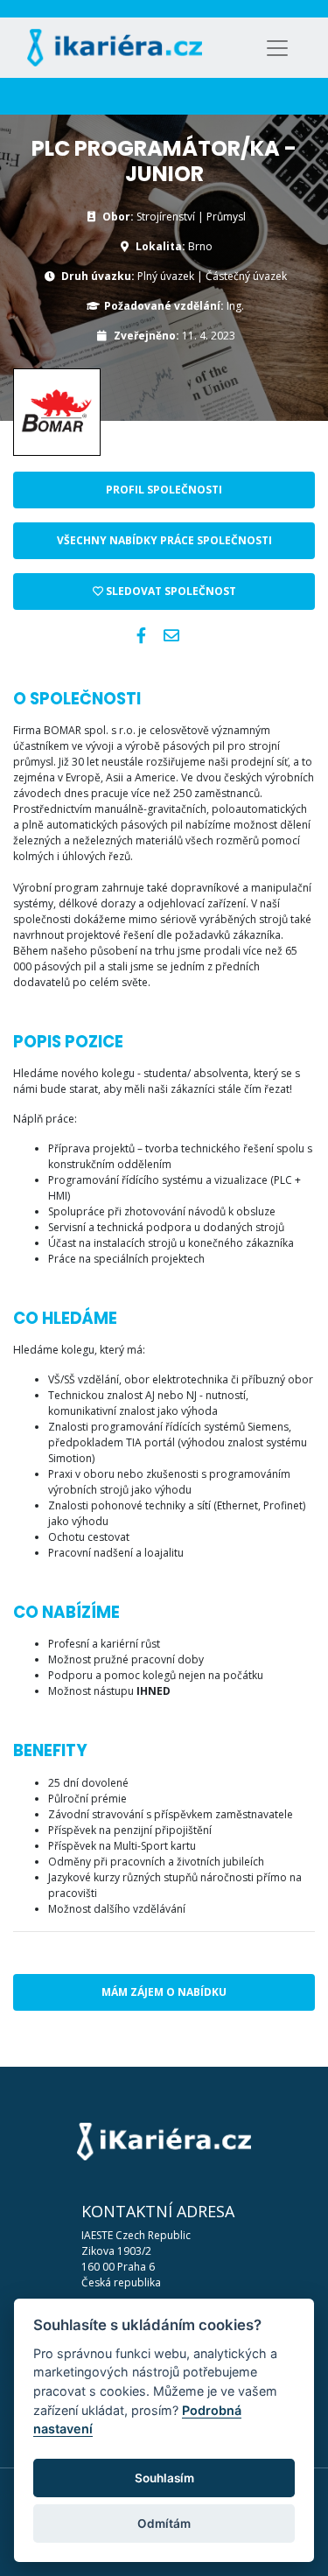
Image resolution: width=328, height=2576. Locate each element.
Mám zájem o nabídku (164, 1992)
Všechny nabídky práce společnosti (164, 540)
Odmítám (164, 2523)
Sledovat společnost (170, 591)
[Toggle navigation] (277, 48)
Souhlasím (164, 2478)
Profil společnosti (164, 490)
